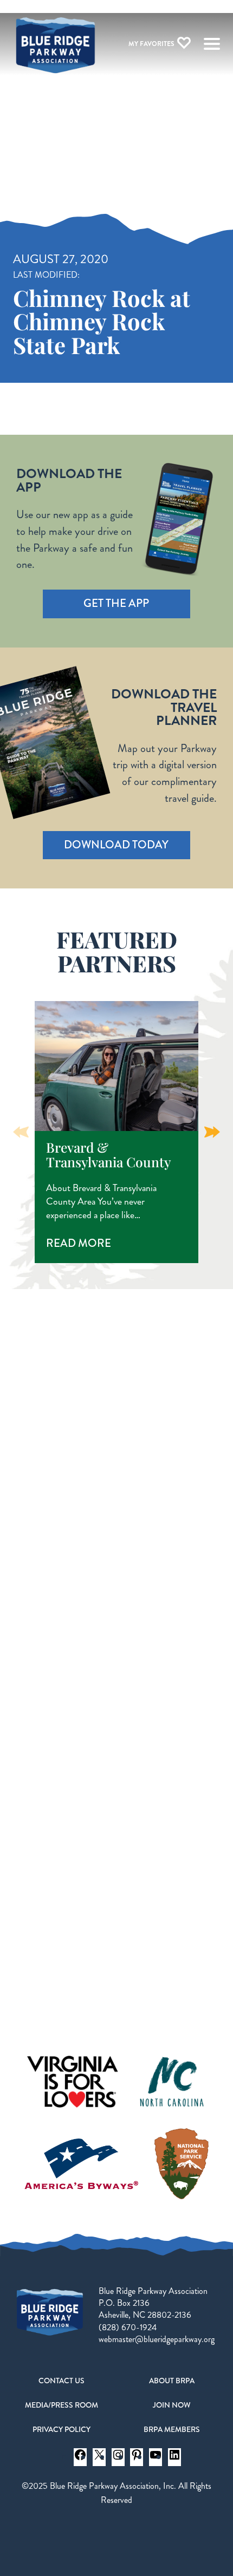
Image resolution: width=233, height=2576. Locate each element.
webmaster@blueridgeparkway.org (157, 2339)
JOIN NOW (172, 2405)
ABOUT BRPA (172, 2381)
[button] (212, 1132)
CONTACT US (62, 2381)
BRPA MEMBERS (172, 2429)
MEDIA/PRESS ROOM (62, 2405)
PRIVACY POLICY (62, 2429)
